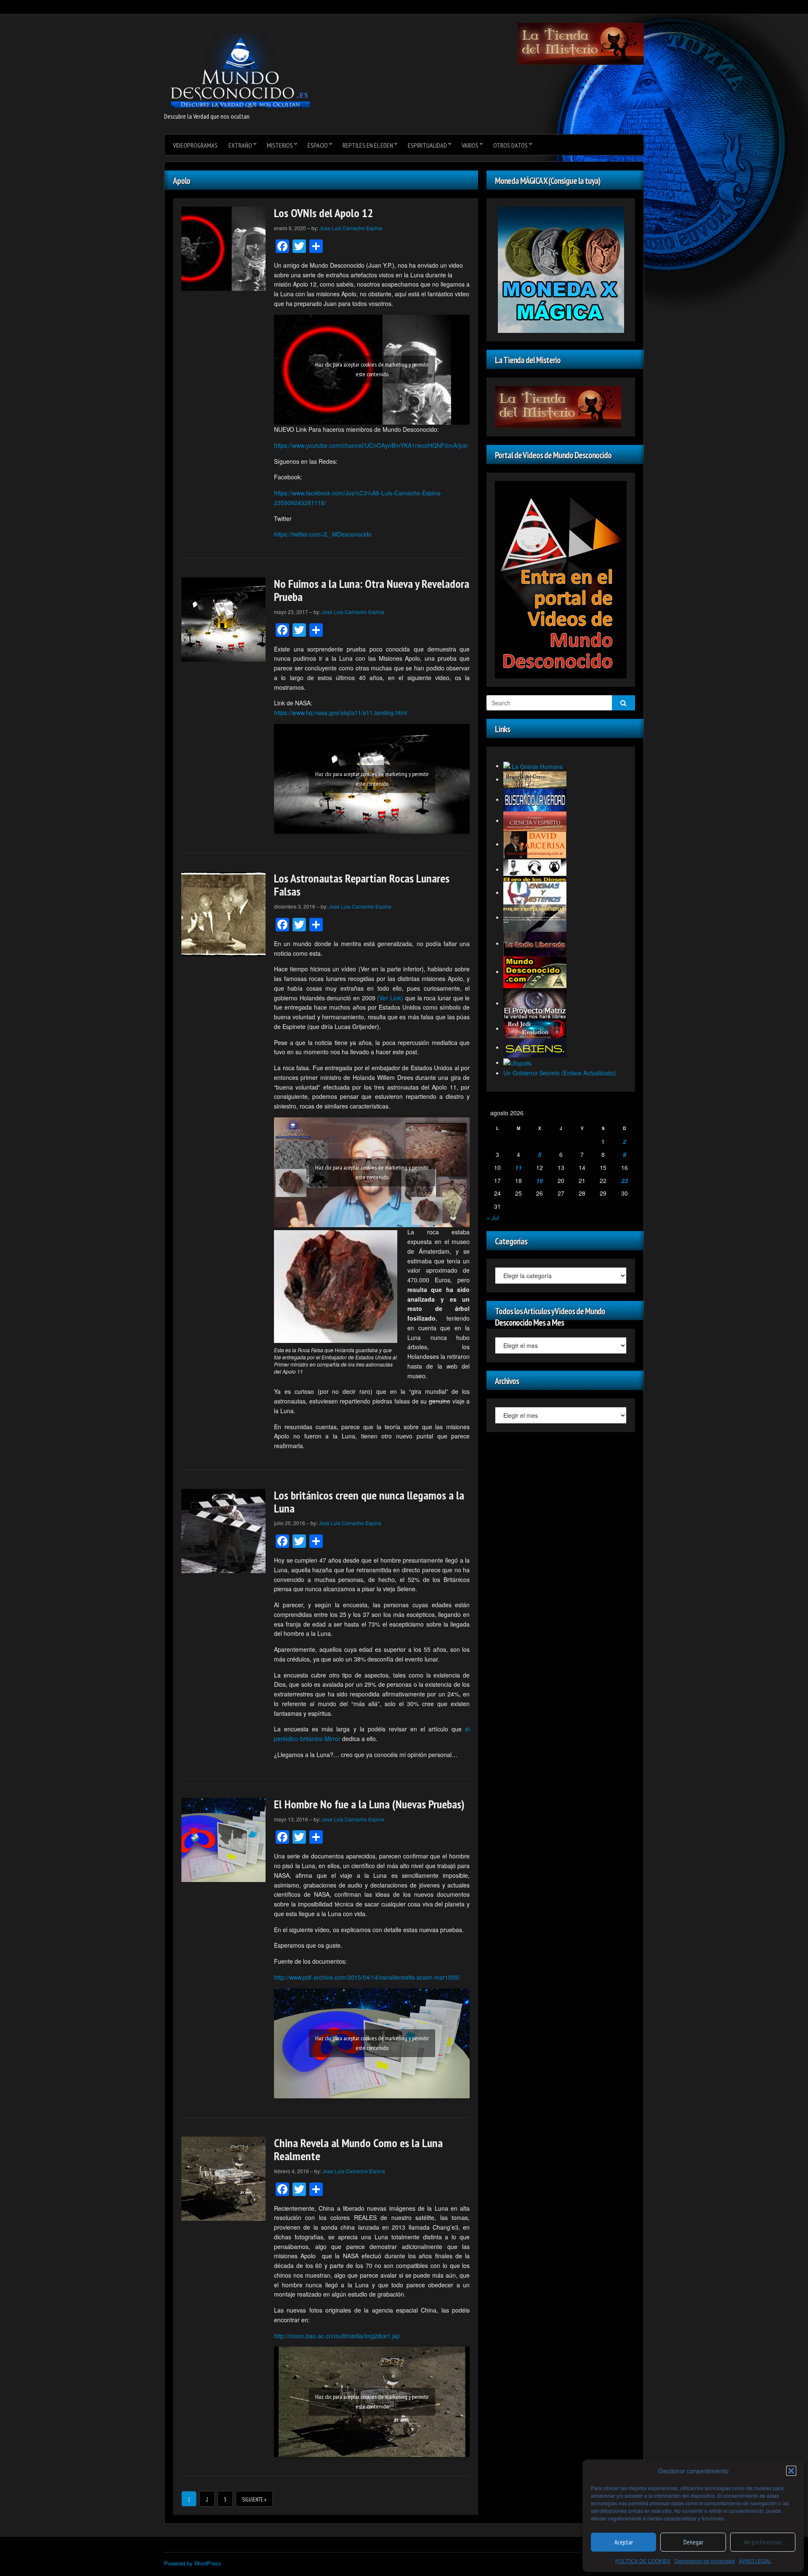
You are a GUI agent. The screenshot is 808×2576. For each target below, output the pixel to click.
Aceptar (624, 2542)
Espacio (318, 145)
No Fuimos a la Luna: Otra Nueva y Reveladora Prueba (372, 590)
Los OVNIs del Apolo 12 (323, 213)
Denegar (693, 2542)
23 (625, 1180)
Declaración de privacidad (705, 2561)
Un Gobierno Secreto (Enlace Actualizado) (560, 1073)
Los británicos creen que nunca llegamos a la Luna (369, 1502)
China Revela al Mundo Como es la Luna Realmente (358, 2149)
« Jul (493, 1218)
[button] (791, 2471)
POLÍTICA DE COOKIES (643, 2561)
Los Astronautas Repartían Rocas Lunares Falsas (362, 885)
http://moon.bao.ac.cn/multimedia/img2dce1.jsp (337, 2336)
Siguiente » (254, 2500)
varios (470, 145)
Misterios (280, 145)
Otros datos (510, 145)
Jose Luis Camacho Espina (351, 228)
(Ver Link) (390, 998)
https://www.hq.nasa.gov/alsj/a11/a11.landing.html (340, 712)
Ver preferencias (763, 2542)
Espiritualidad (427, 145)
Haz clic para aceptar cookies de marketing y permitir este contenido (372, 369)
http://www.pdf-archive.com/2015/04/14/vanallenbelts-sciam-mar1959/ (367, 1977)
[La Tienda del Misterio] (581, 43)
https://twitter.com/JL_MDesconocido (323, 534)
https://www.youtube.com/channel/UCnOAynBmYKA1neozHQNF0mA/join (371, 445)
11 (518, 1167)
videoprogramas (195, 145)
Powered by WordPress (193, 2563)
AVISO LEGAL (755, 2561)
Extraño (240, 145)
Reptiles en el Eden (368, 145)
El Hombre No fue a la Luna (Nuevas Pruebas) (369, 1804)
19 (540, 1180)
